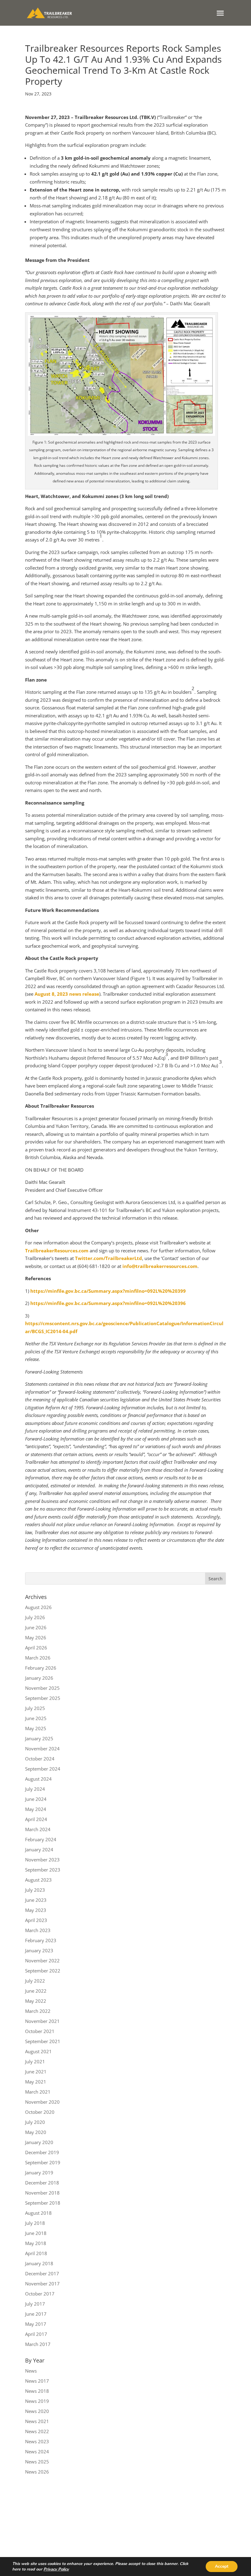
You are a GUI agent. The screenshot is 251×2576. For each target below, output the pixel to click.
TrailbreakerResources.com (57, 1251)
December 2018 (42, 2183)
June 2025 (36, 1718)
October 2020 (40, 2112)
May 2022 (36, 2001)
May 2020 (36, 2132)
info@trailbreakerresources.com (160, 1266)
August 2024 (38, 1779)
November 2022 (42, 1961)
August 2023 (38, 1880)
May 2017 (36, 2324)
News (31, 2371)
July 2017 (35, 2304)
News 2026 (37, 2472)
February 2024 (41, 1839)
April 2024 (36, 1819)
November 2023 (42, 1860)
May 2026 (36, 1637)
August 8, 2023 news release (67, 994)
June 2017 (36, 2314)
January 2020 (39, 2142)
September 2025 (43, 1698)
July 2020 (35, 2122)
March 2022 (38, 2011)
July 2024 (35, 1789)
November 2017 (42, 2284)
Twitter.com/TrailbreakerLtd (109, 1258)
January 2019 (39, 2173)
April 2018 (36, 2253)
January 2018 (39, 2263)
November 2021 (42, 2021)
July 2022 (35, 1981)
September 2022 (43, 1971)
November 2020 (42, 2102)
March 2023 (38, 1930)
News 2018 (37, 2391)
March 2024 (38, 1829)
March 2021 (38, 2092)
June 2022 (36, 1991)
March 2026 (38, 1658)
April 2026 (36, 1648)
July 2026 (35, 1617)
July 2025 (35, 1708)
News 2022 (37, 2431)
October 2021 (40, 2031)
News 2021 (37, 2421)
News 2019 (37, 2401)
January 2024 (39, 1849)
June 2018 (36, 2233)
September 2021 (43, 2041)
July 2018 (35, 2223)
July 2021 (35, 2061)
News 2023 (37, 2441)
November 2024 (42, 1749)
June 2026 (36, 1627)
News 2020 (37, 2411)
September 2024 (43, 1769)
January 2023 (39, 1950)
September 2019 (43, 2162)
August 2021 (38, 2051)
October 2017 (40, 2294)
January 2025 (39, 1738)
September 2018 (43, 2203)
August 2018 (38, 2213)
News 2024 (37, 2451)
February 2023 (41, 1940)
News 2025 (37, 2462)
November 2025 (42, 1688)
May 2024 (36, 1809)
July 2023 (35, 1890)
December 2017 (42, 2273)
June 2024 (36, 1799)
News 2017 (37, 2381)
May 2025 (36, 1728)
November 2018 (42, 2193)
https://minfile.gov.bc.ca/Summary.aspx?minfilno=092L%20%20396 (108, 1303)
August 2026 (38, 1607)
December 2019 (42, 2152)
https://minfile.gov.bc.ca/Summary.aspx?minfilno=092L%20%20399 (108, 1291)
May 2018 (36, 2243)
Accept (222, 2566)
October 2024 (40, 1759)
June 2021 (36, 2072)
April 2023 (36, 1920)
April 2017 (36, 2334)
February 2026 (41, 1668)
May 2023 (36, 1910)
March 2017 (38, 2344)
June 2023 (36, 1900)
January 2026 (39, 1678)
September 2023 (43, 1870)
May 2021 (36, 2082)
